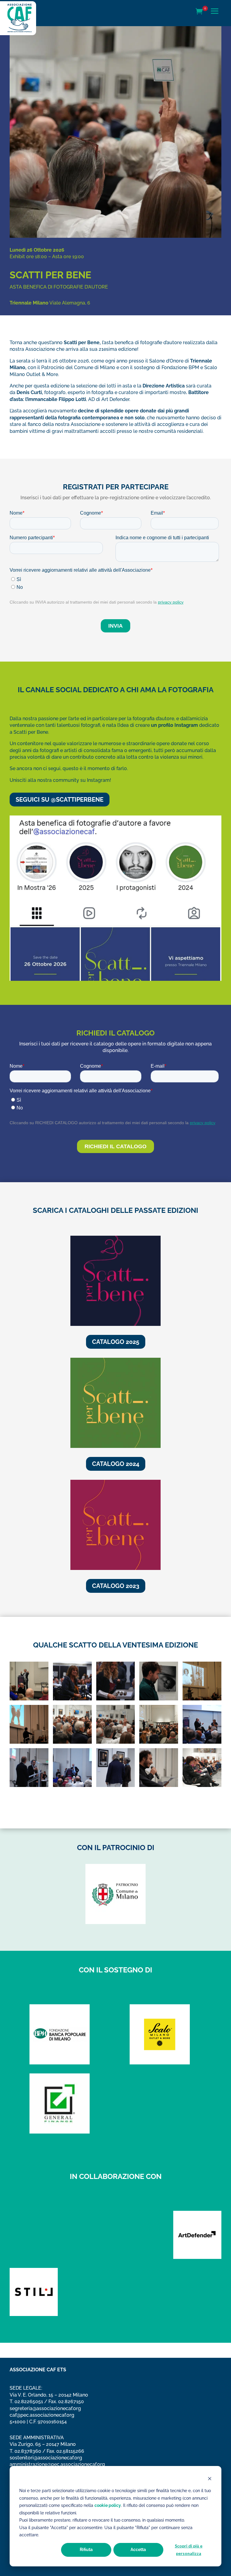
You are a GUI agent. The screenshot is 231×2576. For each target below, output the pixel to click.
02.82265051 (29, 2402)
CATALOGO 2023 (116, 1586)
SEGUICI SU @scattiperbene (60, 800)
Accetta (138, 2550)
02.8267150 (71, 2402)
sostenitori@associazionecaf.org (46, 2458)
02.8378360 (28, 2451)
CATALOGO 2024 (116, 1464)
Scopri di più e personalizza (189, 2550)
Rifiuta (86, 2550)
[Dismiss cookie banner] (210, 2479)
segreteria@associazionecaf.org (45, 2408)
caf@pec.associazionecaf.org (42, 2415)
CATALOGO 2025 (116, 1342)
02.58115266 (70, 2451)
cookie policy (108, 2505)
